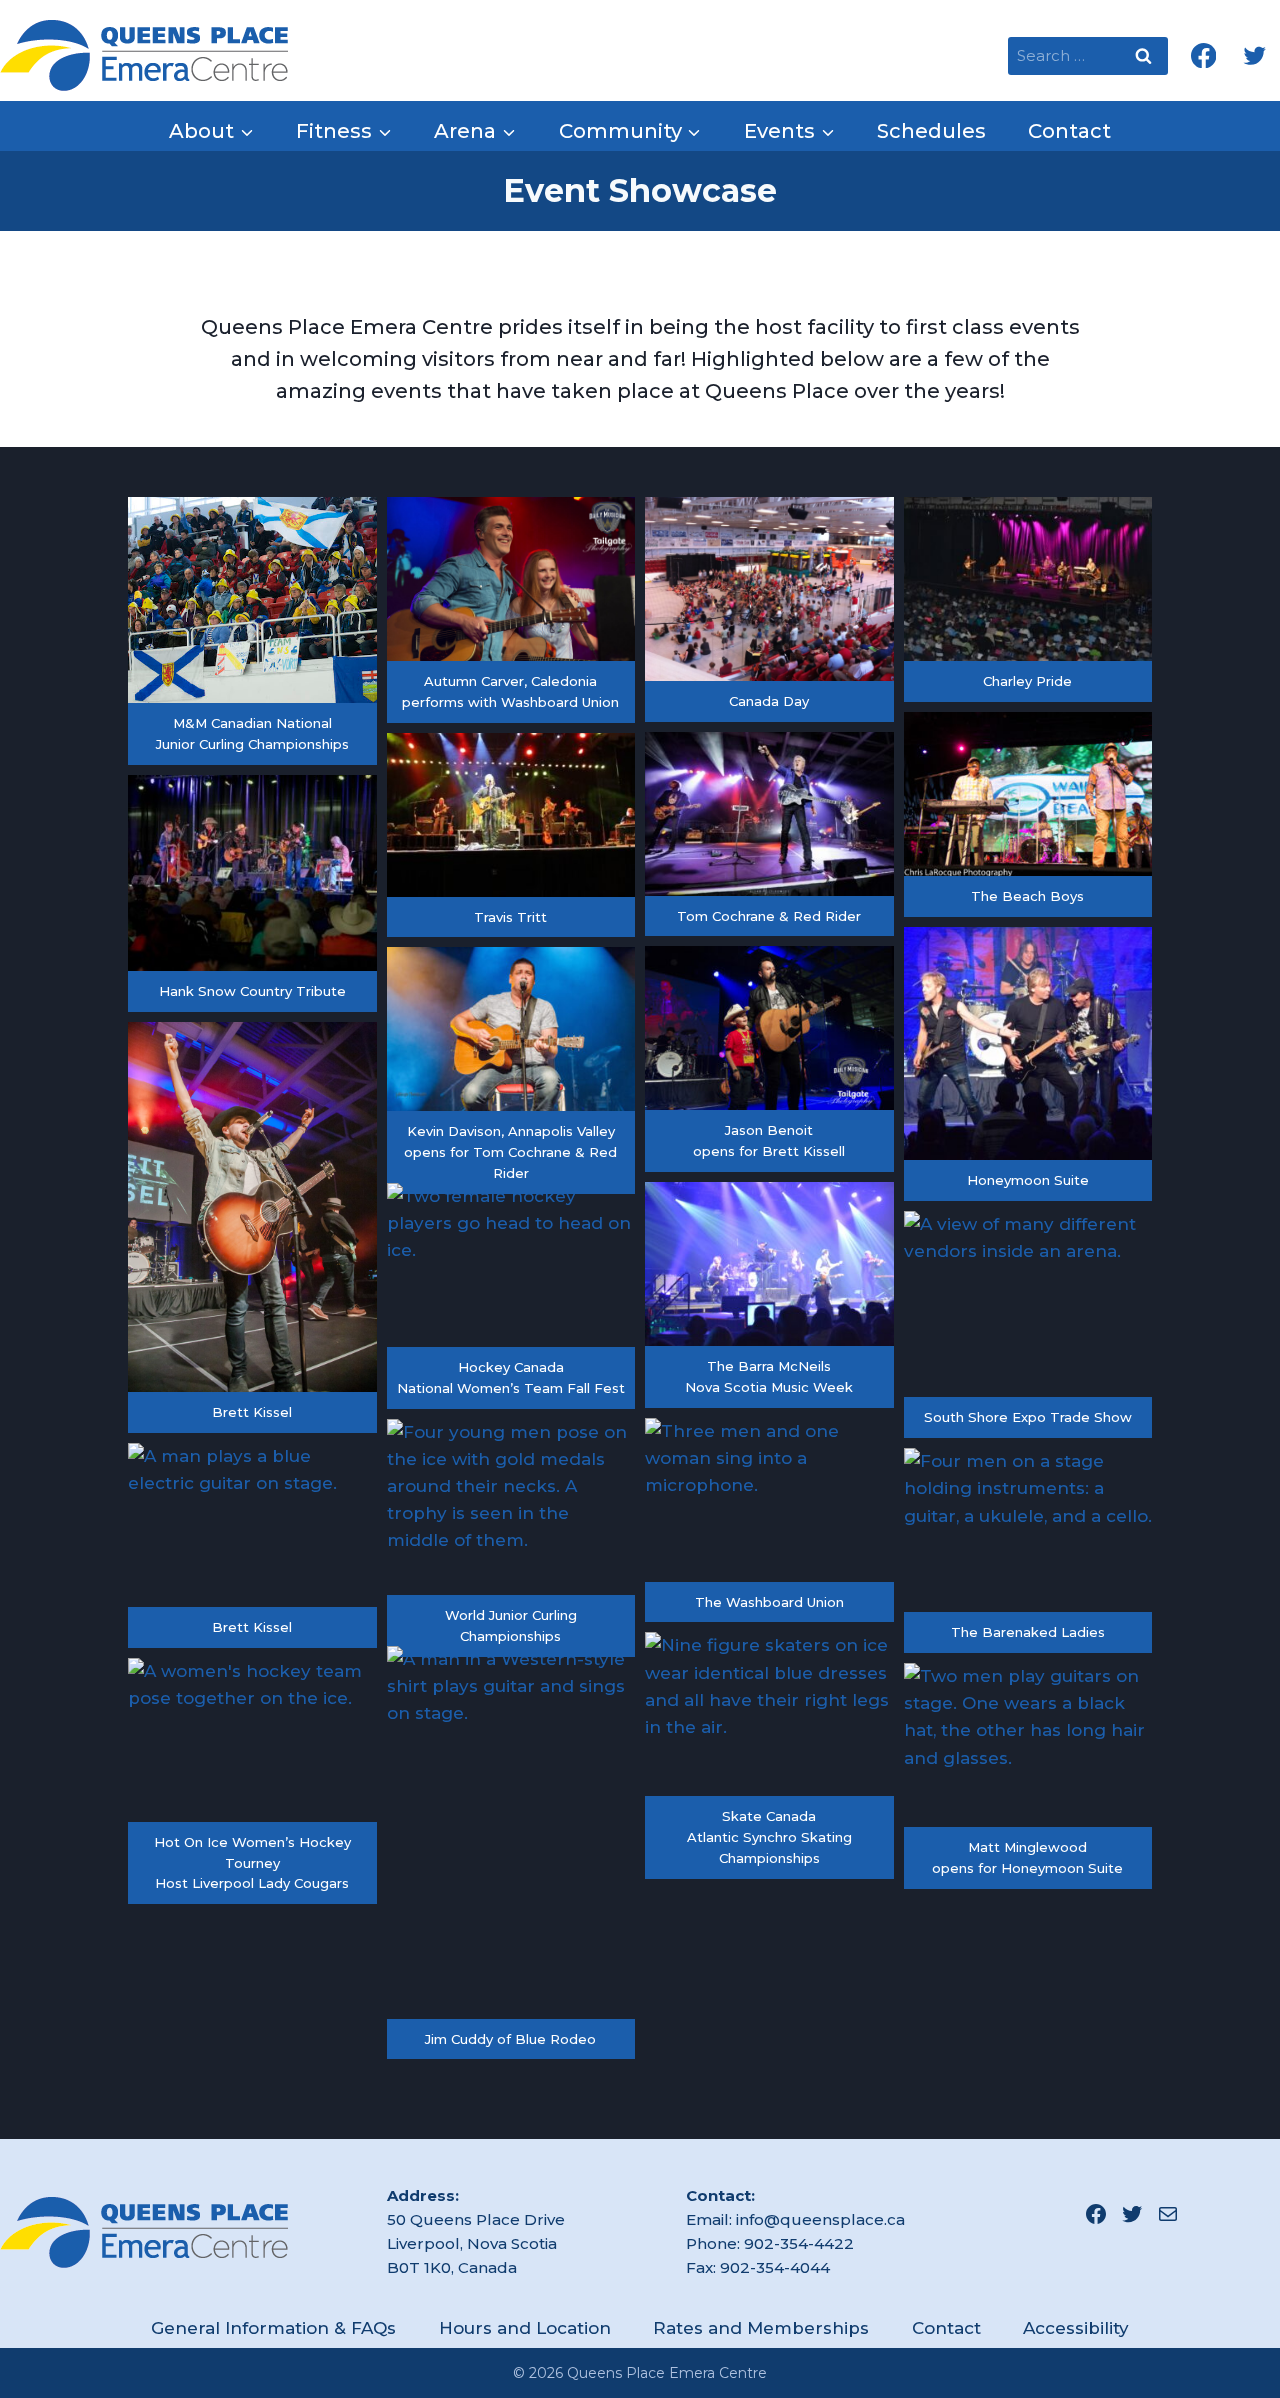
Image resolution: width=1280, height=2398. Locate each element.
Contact (1069, 131)
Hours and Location (525, 2328)
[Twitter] (1254, 55)
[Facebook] (1203, 55)
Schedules (931, 131)
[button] (252, 631)
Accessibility (1076, 2328)
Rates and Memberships (761, 2328)
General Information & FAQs (273, 2328)
